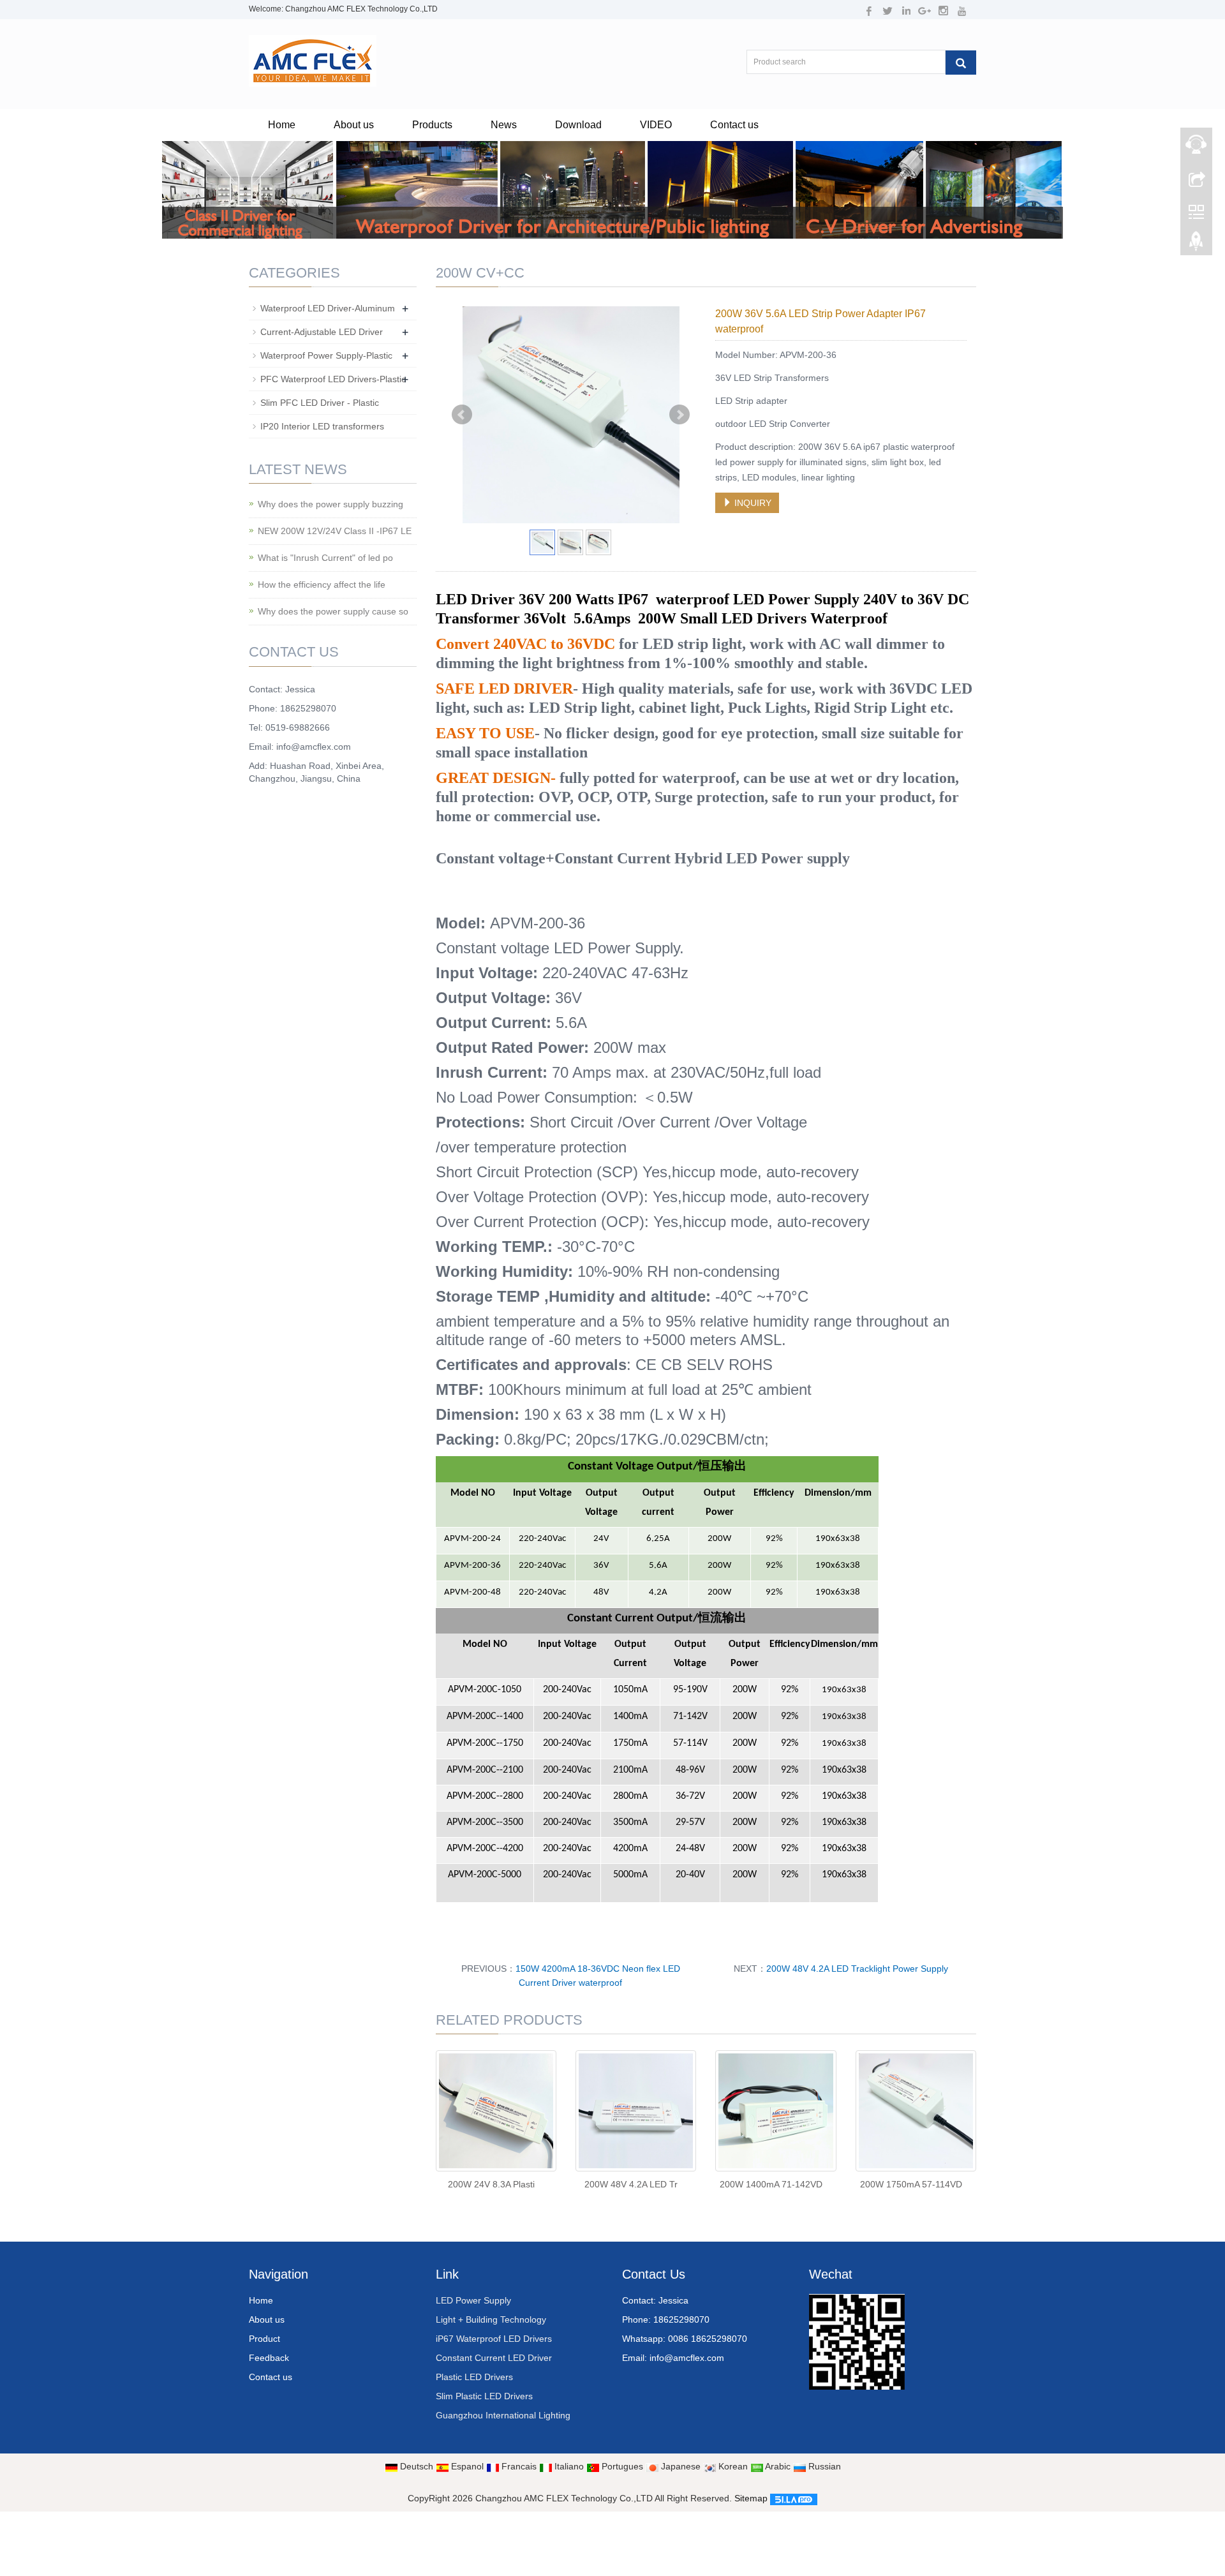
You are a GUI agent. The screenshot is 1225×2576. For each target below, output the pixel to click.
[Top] (1196, 244)
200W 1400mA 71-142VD (771, 2184)
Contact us (734, 125)
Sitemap (751, 2498)
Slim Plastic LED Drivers (484, 2396)
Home (282, 125)
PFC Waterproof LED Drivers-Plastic (333, 379)
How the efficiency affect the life (322, 584)
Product (264, 2339)
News (504, 125)
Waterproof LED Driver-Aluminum (328, 308)
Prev (462, 415)
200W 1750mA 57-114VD (911, 2184)
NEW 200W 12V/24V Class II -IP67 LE (335, 531)
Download (578, 125)
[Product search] (961, 63)
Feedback (269, 2358)
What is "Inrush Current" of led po (325, 558)
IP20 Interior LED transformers (322, 426)
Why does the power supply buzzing (330, 504)
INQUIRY (752, 503)
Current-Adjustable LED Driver (322, 332)
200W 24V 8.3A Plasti (491, 2184)
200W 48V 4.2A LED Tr (631, 2184)
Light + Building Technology (491, 2319)
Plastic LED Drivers (474, 2377)
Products (432, 125)
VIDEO (656, 125)
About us (354, 125)
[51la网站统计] (794, 2498)
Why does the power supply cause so (333, 611)
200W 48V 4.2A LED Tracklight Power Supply (857, 1969)
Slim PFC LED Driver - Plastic (320, 403)
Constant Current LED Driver (494, 2358)
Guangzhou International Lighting (503, 2415)
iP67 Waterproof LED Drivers (494, 2339)
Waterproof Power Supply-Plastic (326, 355)
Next (679, 415)
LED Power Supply (473, 2300)
